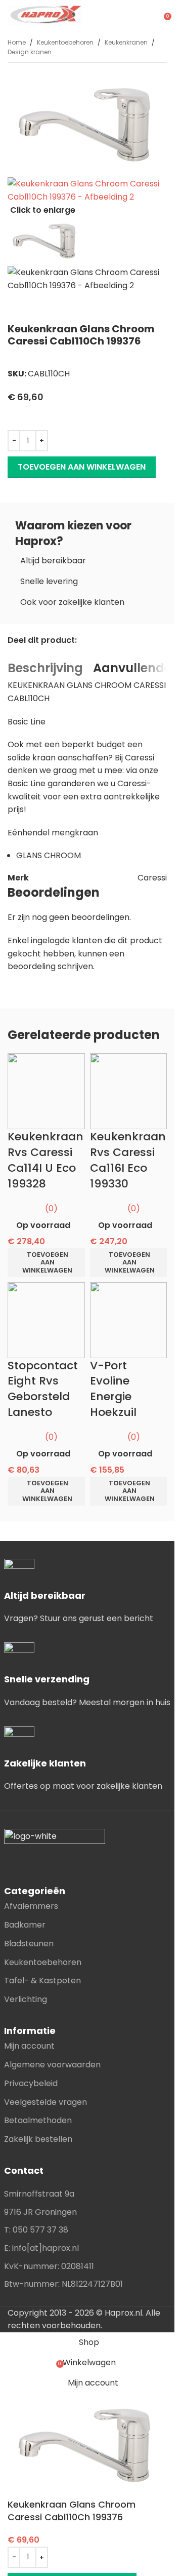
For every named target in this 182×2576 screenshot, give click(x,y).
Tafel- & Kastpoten (42, 1981)
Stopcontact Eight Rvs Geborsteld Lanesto (43, 1389)
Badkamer (25, 1925)
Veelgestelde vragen (45, 2102)
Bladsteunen (29, 1944)
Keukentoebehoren (65, 42)
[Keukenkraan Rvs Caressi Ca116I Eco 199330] (129, 1091)
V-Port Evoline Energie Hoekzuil (113, 1389)
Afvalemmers (31, 1906)
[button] (46, 1263)
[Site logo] (45, 14)
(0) (51, 1208)
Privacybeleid (31, 2083)
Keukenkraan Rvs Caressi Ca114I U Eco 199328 (45, 1160)
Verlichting (26, 1999)
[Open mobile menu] (153, 15)
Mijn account (29, 2046)
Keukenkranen (126, 42)
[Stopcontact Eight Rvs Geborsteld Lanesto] (46, 1319)
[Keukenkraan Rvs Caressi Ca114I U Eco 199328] (46, 1091)
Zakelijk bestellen (38, 2139)
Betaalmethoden (38, 2120)
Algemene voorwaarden (52, 2065)
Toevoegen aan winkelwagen (82, 467)
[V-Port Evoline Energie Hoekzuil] (129, 1319)
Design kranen (30, 52)
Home (17, 42)
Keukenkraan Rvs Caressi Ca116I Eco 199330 (128, 1160)
